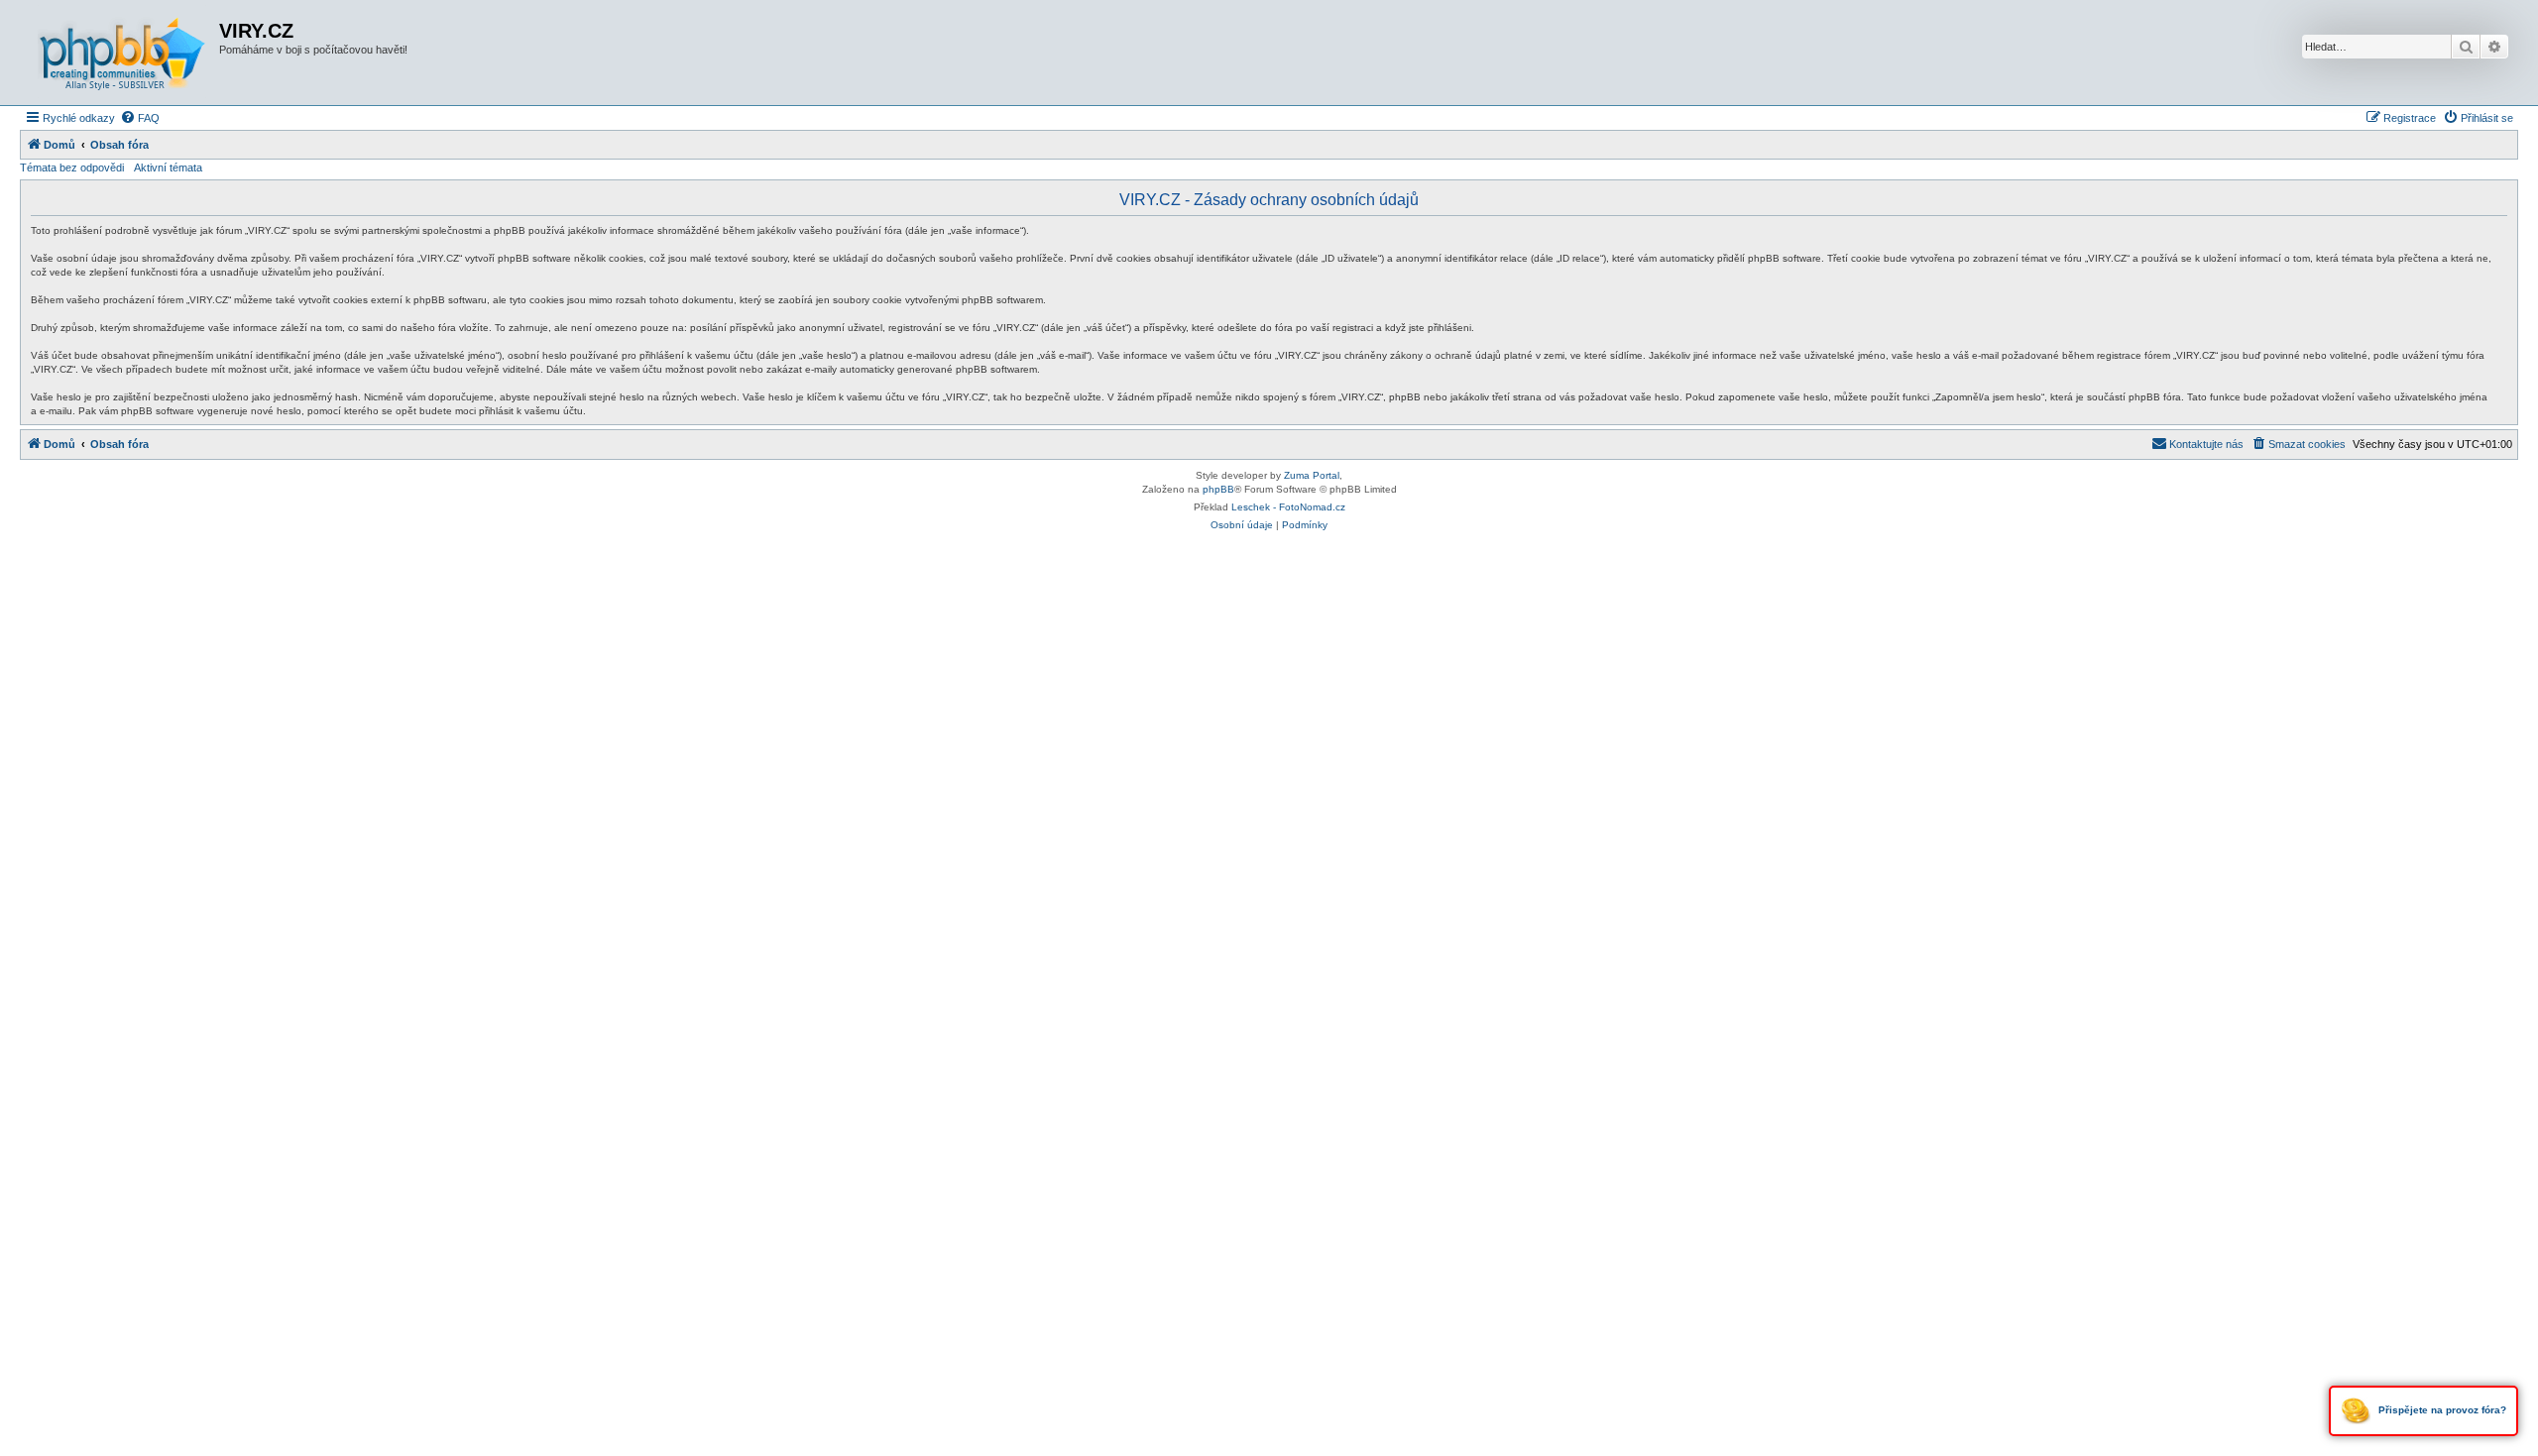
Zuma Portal (1312, 475)
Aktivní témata (168, 168)
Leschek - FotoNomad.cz (1288, 507)
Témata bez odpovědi (72, 168)
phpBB (1218, 489)
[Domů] (122, 53)
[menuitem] (140, 118)
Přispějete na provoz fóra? (2441, 1410)
